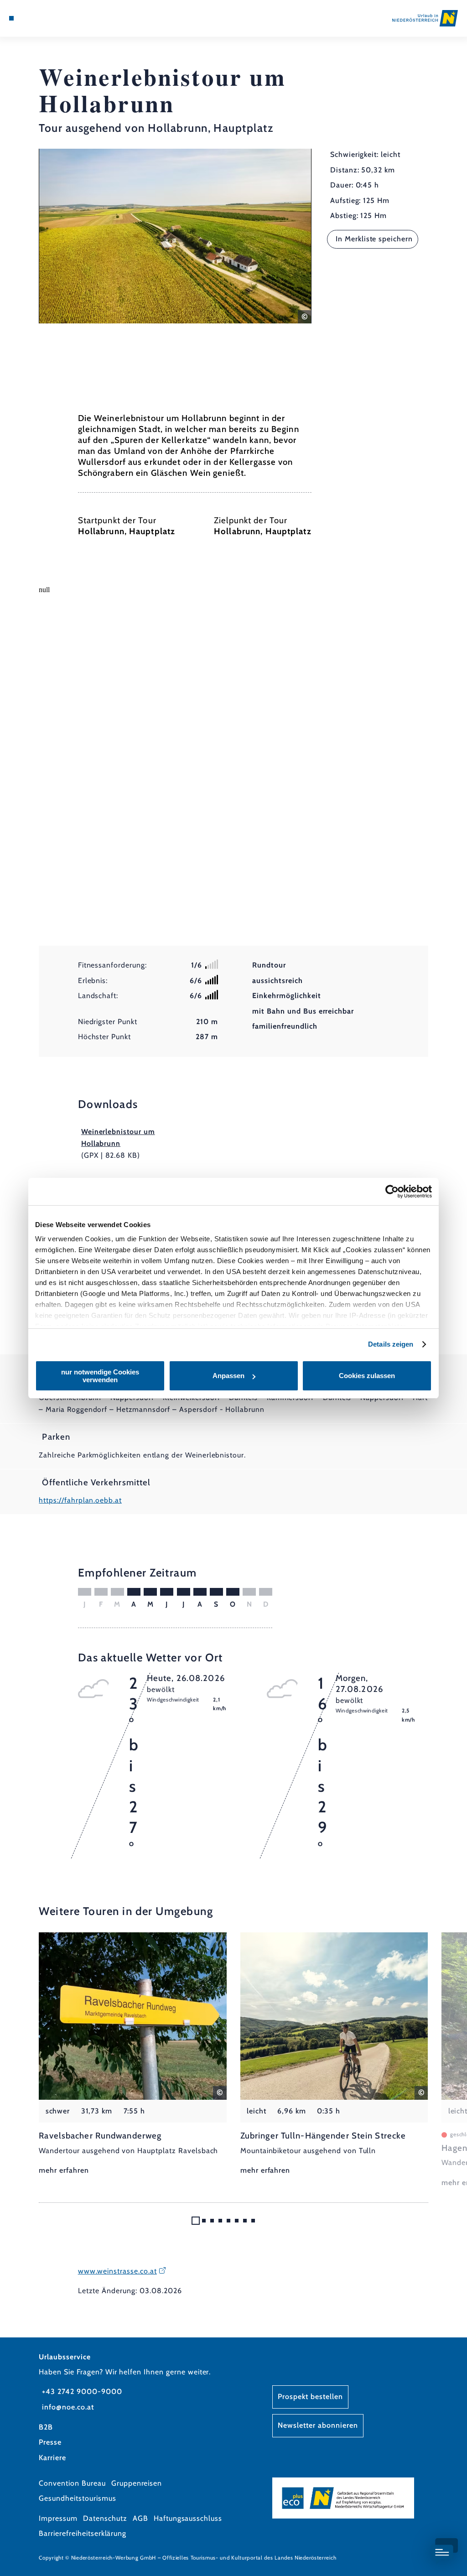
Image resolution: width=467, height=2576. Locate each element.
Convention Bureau (72, 2483)
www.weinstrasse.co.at (117, 2271)
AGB (140, 2518)
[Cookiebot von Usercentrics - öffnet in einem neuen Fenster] (392, 1192)
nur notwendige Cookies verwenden (100, 1376)
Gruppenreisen (137, 2483)
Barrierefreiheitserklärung (83, 2533)
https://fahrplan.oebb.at (80, 1500)
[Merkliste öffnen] (40, 18)
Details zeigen (391, 1344)
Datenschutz (105, 2518)
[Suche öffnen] (49, 18)
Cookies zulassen (367, 1376)
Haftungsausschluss (188, 2518)
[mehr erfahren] (133, 2055)
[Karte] (30, 18)
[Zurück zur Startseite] (425, 18)
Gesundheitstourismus (77, 2498)
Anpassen (228, 1376)
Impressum (58, 2518)
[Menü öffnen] (11, 18)
